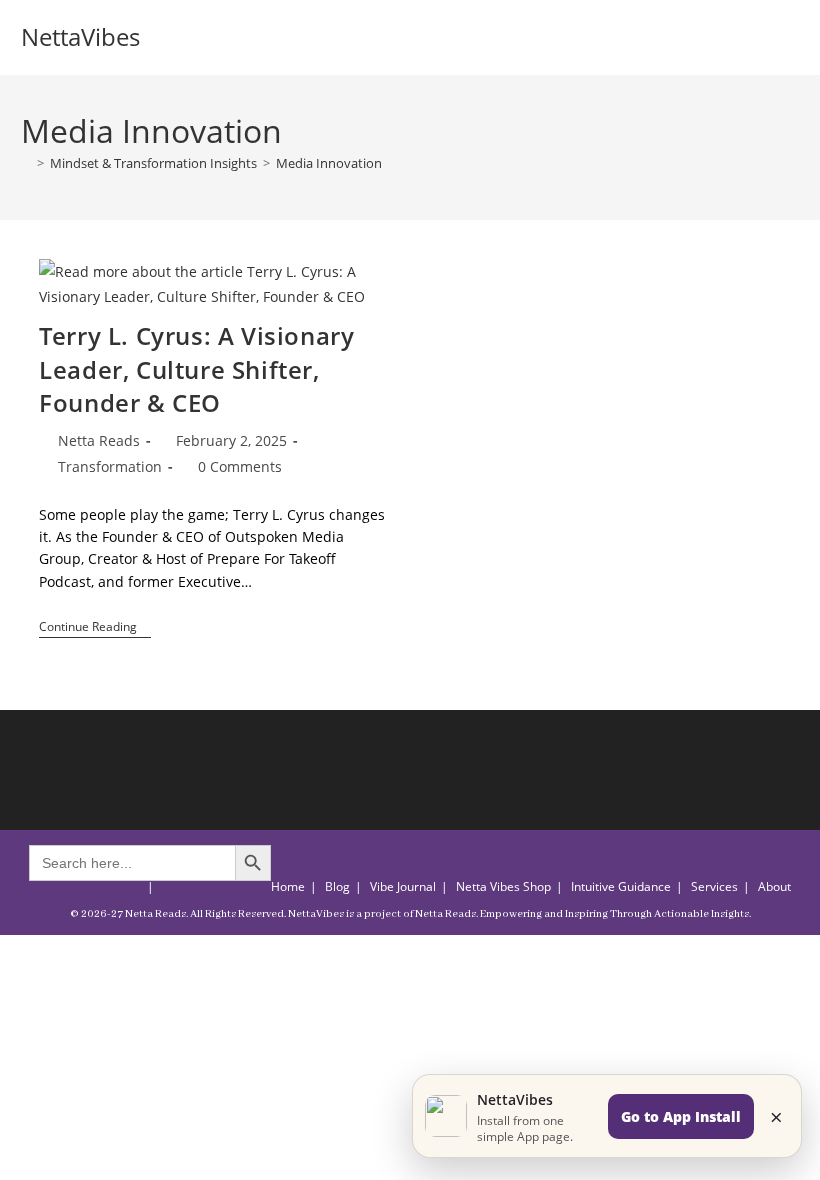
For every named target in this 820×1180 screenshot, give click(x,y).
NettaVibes (80, 36)
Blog (337, 886)
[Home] (26, 163)
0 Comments (240, 466)
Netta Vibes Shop (503, 886)
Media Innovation (329, 163)
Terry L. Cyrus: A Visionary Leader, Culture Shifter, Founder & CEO (196, 369)
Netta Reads (99, 440)
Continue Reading (95, 628)
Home (288, 886)
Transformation (110, 466)
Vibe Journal (403, 886)
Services (714, 886)
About (774, 886)
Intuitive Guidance (621, 886)
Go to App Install (681, 1116)
